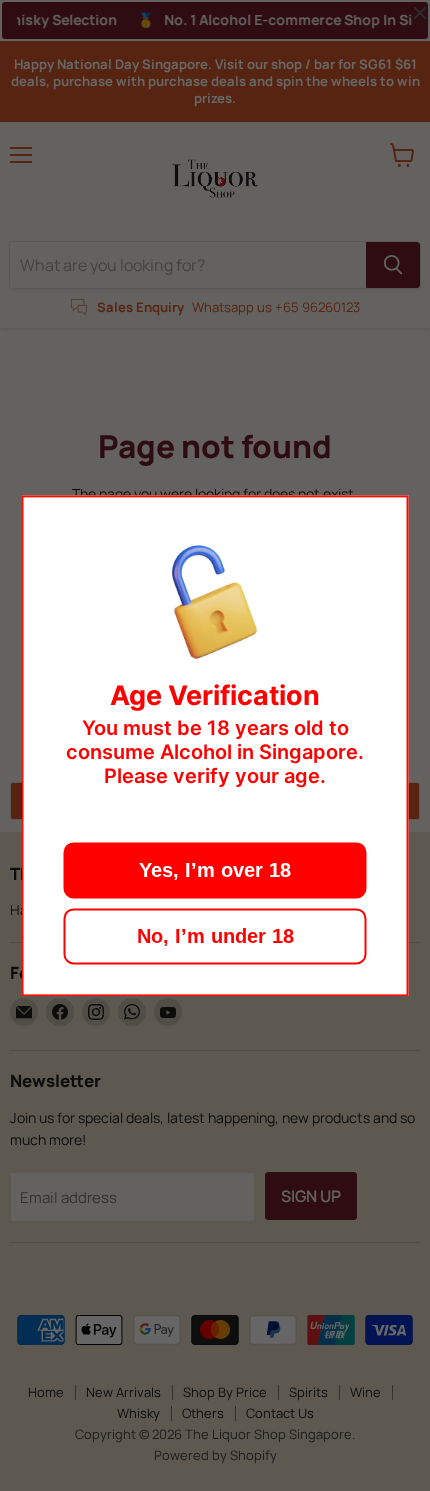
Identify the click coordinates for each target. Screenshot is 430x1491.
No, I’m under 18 (215, 936)
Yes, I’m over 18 (215, 870)
